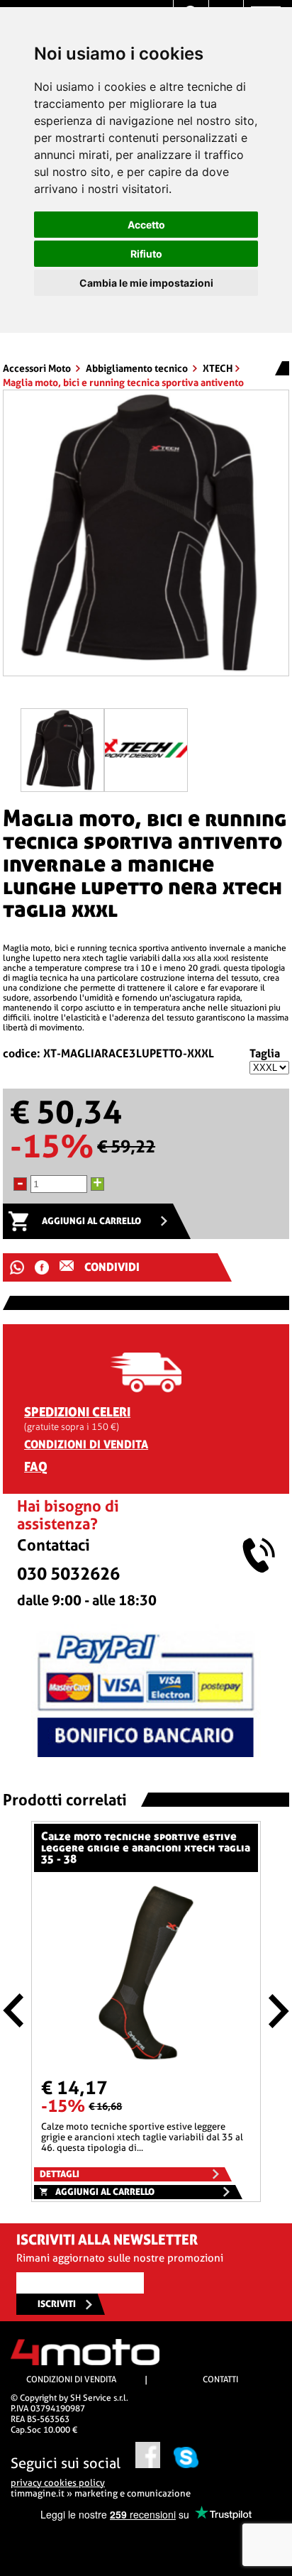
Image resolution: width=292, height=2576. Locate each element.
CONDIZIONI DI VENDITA (86, 1444)
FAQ (36, 1466)
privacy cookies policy (58, 2483)
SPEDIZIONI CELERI (77, 1412)
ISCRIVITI (57, 2304)
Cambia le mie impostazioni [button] (146, 283)
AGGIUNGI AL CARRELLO (91, 1221)
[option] (146, 538)
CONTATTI (220, 2379)
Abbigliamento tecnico (138, 368)
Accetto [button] (146, 225)
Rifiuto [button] (146, 254)
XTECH (218, 368)
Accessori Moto (38, 368)
